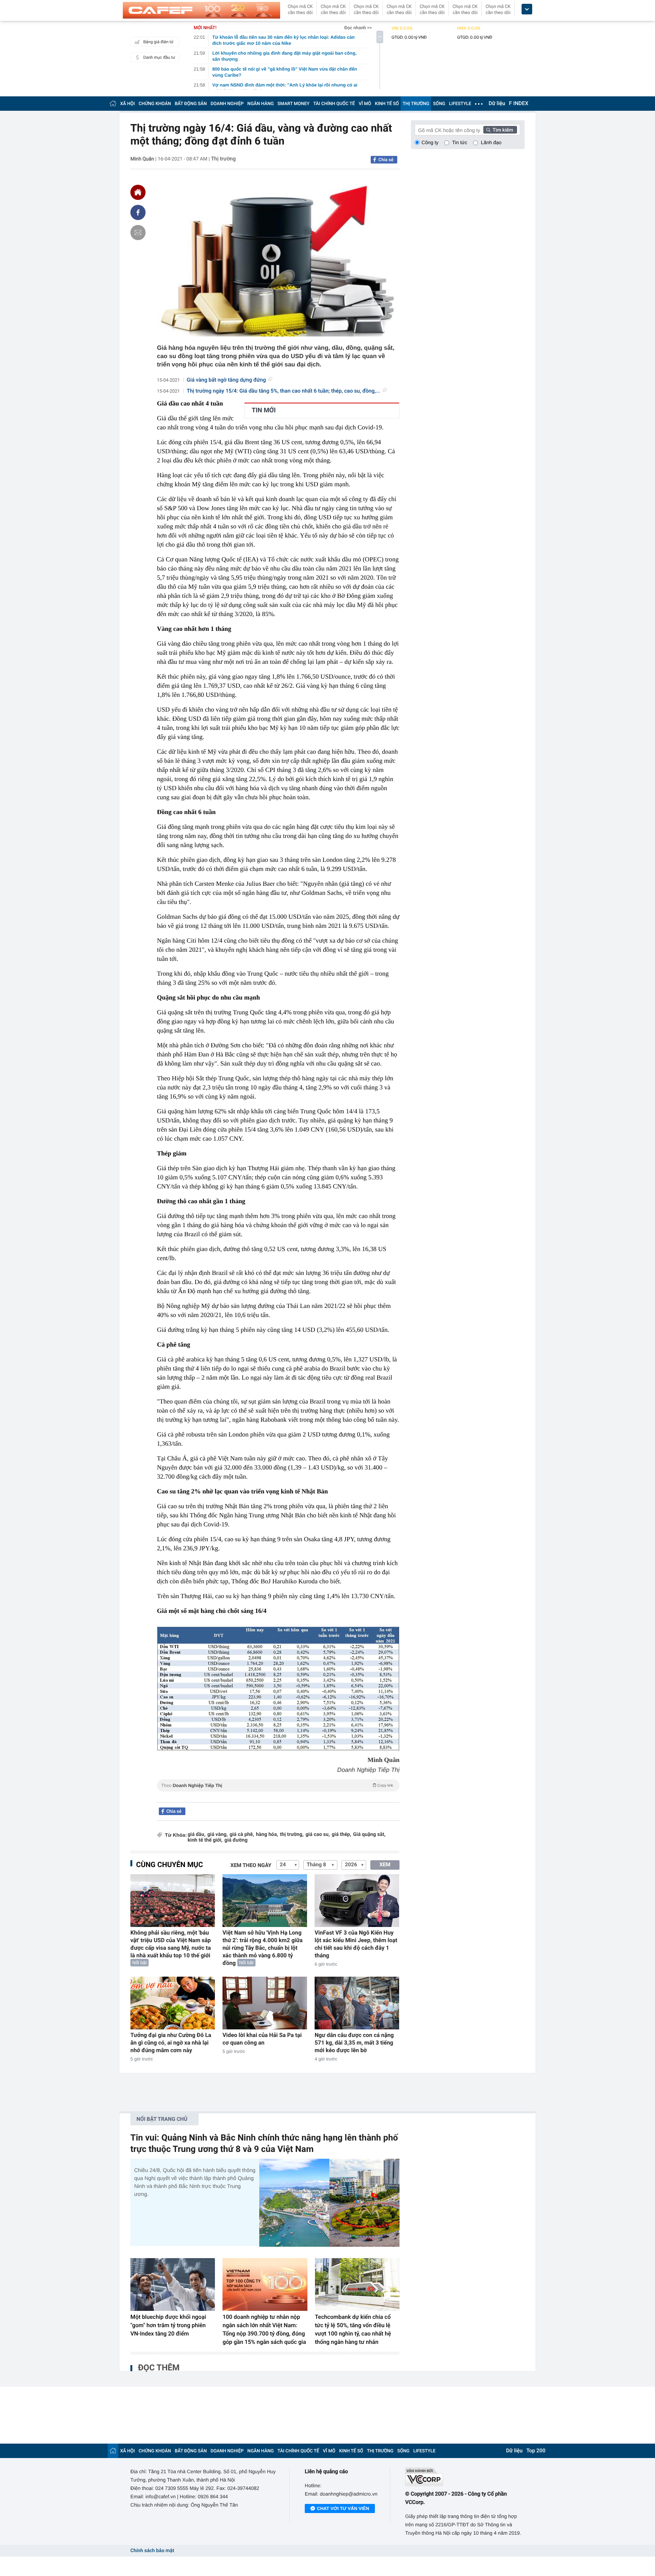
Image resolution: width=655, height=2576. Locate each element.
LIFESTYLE (460, 104)
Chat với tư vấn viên (343, 2508)
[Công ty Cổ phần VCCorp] (465, 2477)
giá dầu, (197, 1835)
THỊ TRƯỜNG (416, 104)
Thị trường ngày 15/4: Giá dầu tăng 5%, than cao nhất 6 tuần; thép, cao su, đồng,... (284, 391)
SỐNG (439, 104)
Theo (277, 1785)
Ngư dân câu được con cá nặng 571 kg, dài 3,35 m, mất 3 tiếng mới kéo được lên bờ (354, 2043)
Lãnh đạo (491, 142)
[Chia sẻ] (138, 212)
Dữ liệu (497, 104)
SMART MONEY (293, 104)
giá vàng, (218, 1835)
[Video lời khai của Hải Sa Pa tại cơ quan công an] (265, 2003)
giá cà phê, (242, 1835)
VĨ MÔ (365, 104)
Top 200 (536, 2451)
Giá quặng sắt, (369, 1835)
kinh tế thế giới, (205, 1840)
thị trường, (292, 1835)
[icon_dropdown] (527, 9)
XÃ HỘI (128, 104)
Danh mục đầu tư (159, 57)
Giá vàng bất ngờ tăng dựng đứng (226, 380)
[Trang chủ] (113, 103)
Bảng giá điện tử (158, 42)
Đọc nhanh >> (358, 28)
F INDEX (519, 104)
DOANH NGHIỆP (227, 104)
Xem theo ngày (251, 1866)
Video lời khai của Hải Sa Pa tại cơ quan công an (262, 2039)
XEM (385, 1865)
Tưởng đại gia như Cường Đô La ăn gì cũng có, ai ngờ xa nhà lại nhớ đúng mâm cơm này (171, 2043)
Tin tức (460, 142)
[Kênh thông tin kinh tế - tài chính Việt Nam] (201, 10)
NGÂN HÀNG (261, 104)
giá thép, (342, 1835)
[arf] (278, 1794)
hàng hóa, (267, 1835)
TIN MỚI (264, 410)
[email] (138, 233)
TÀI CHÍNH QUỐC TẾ (334, 104)
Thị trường (223, 159)
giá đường (236, 1840)
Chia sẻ (386, 160)
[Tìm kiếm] (500, 130)
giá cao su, (318, 1835)
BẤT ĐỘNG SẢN (191, 104)
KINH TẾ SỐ (387, 104)
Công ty (430, 142)
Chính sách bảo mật (152, 2551)
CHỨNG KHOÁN (155, 104)
